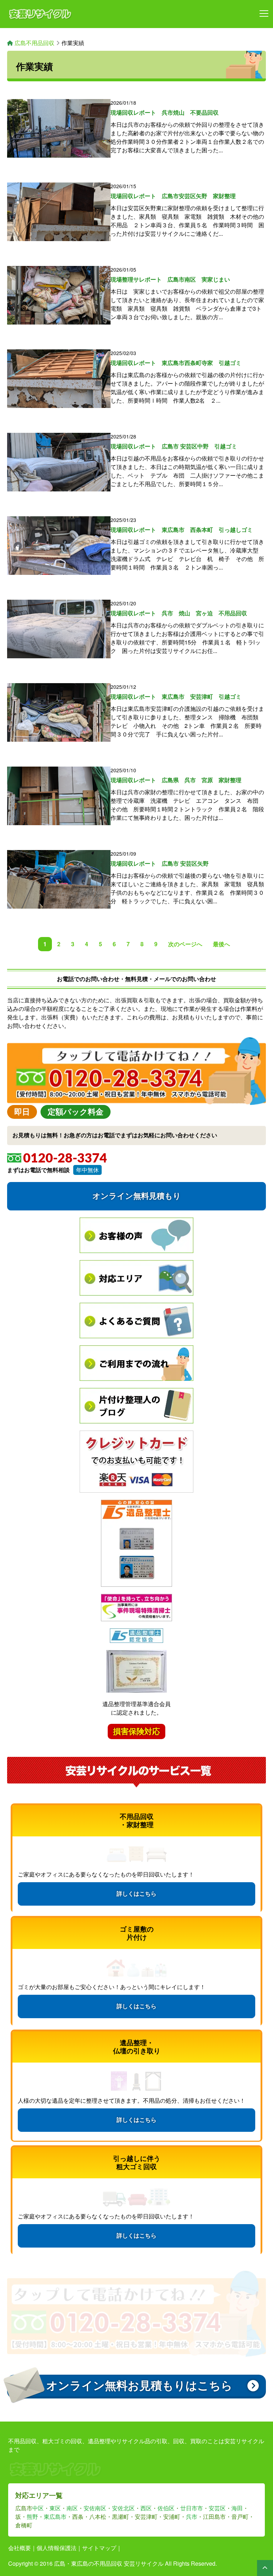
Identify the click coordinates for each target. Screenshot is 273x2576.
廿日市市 (192, 2508)
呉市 (192, 2517)
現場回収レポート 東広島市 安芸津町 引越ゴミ (176, 696)
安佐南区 (95, 2508)
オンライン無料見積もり (137, 1196)
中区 (38, 2508)
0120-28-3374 (65, 1159)
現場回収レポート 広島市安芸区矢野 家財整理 (173, 196)
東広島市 (55, 2517)
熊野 (32, 2517)
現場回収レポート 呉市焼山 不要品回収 (165, 112)
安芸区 (217, 2508)
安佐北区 (123, 2508)
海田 (237, 2508)
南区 (72, 2508)
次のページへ (185, 944)
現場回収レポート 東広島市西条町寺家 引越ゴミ (176, 363)
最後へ (221, 944)
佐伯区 (166, 2508)
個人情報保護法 (57, 2548)
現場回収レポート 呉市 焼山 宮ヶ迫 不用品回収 (179, 613)
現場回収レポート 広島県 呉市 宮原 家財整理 (176, 780)
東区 (55, 2508)
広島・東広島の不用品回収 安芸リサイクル (109, 2563)
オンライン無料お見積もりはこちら (139, 2386)
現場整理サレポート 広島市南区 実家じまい (170, 279)
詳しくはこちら (136, 1894)
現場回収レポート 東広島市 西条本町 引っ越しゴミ (182, 530)
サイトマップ (99, 2548)
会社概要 (20, 2548)
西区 (146, 2508)
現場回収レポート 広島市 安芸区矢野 (160, 863)
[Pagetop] (265, 2568)
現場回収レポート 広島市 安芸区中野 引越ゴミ (174, 446)
